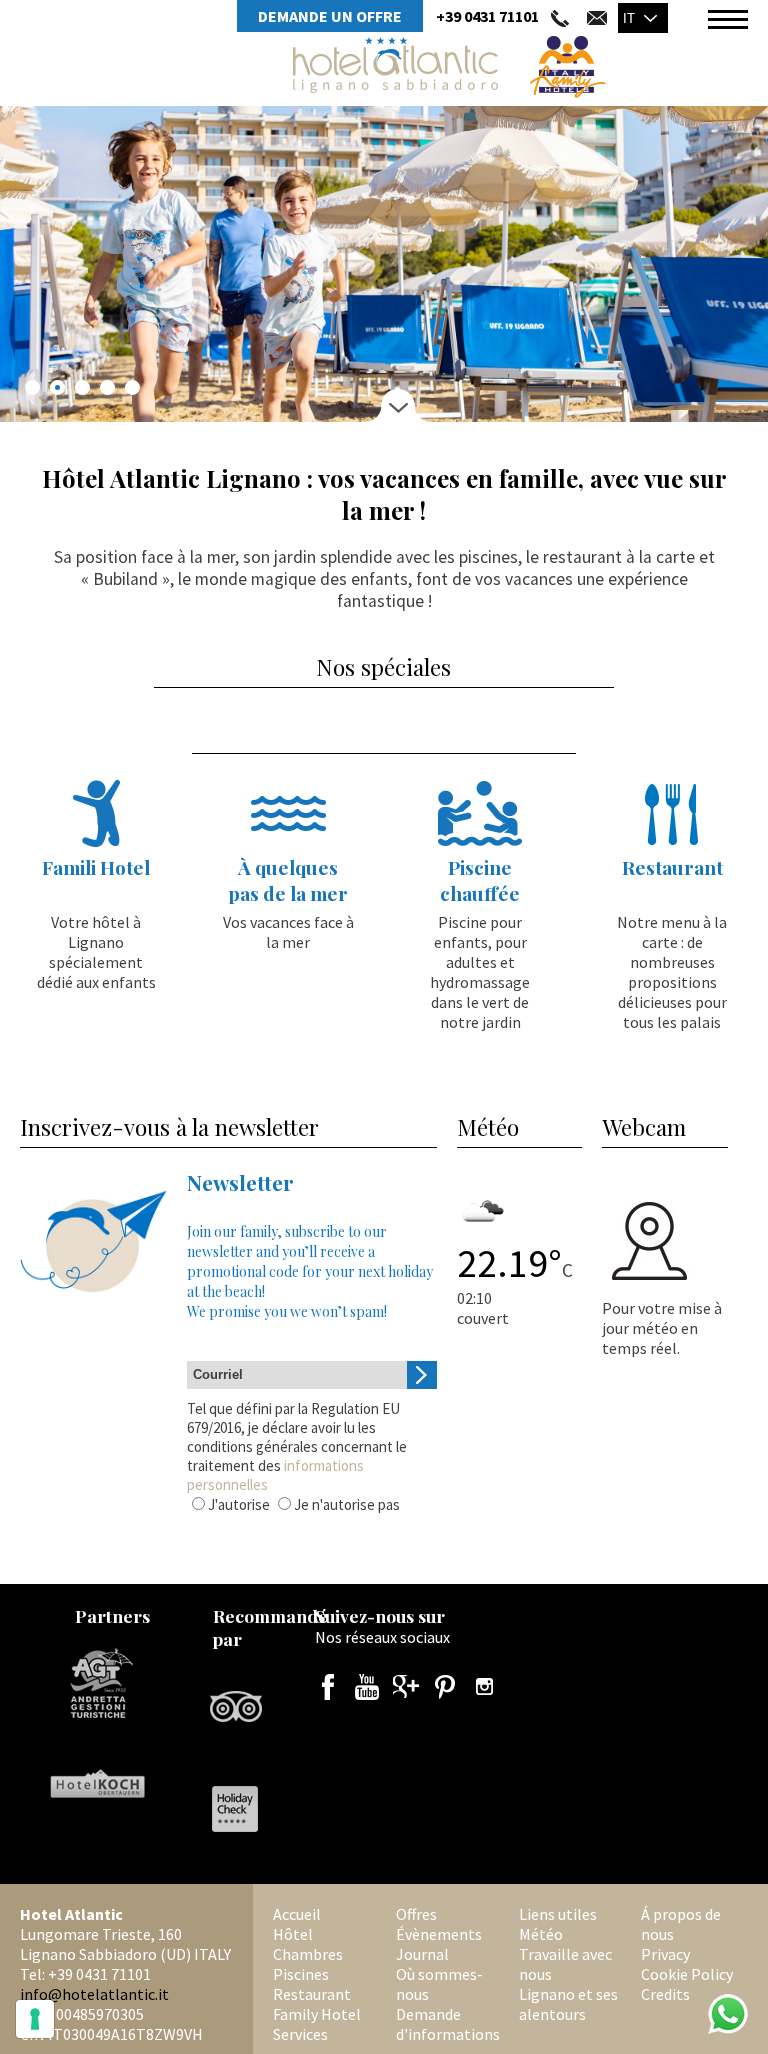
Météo (541, 1934)
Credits (665, 1994)
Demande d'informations (448, 2024)
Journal (422, 1954)
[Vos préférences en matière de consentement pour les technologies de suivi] (35, 2019)
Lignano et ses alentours (568, 2004)
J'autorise (239, 1504)
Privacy (665, 1954)
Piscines (301, 1974)
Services (300, 2034)
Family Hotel (317, 2014)
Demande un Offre (330, 16)
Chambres (308, 1954)
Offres (416, 1914)
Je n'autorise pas (347, 1504)
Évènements (439, 1934)
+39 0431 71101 (487, 16)
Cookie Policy (687, 1974)
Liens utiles (558, 1914)
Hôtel (293, 1934)
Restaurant (312, 1994)
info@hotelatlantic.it (94, 1994)
